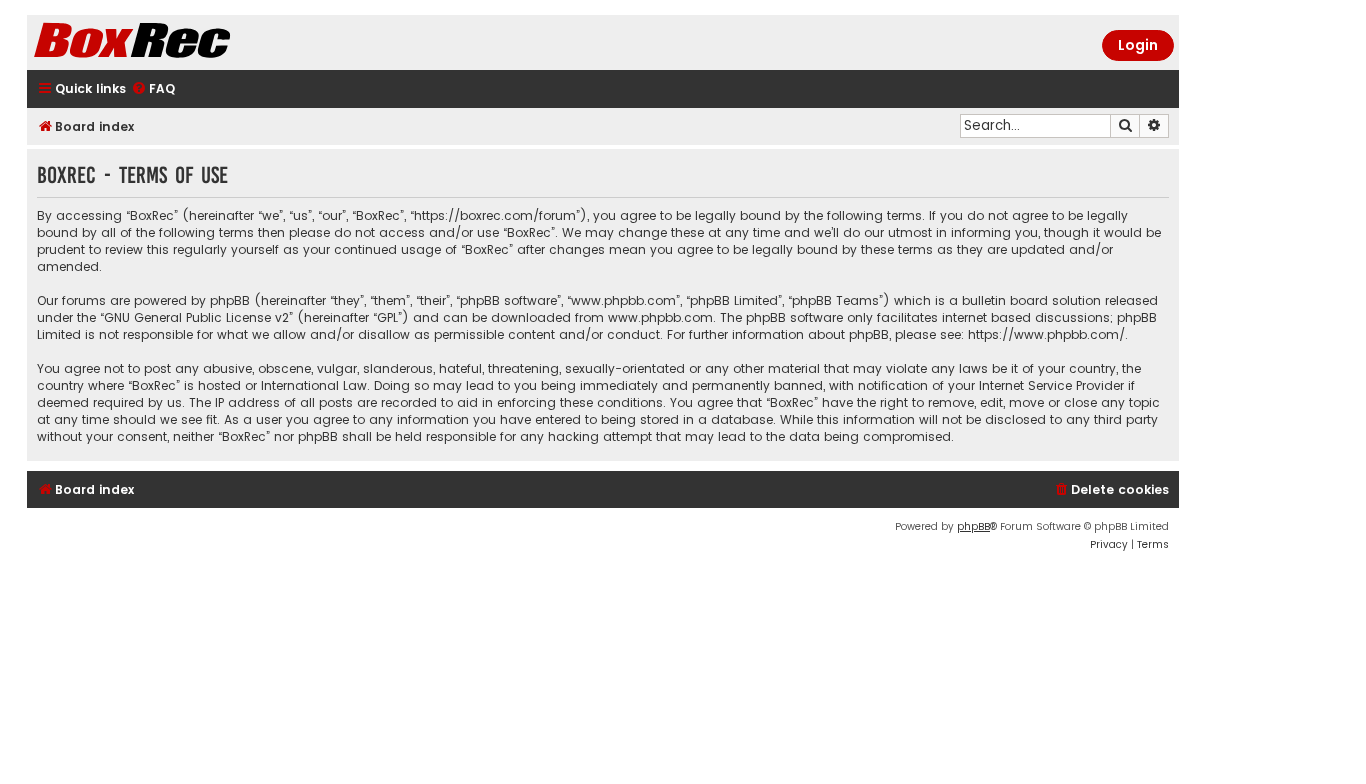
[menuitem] (153, 89)
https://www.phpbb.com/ (1046, 334)
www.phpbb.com (660, 317)
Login (1138, 45)
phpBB (973, 526)
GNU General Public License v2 (196, 317)
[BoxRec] (182, 42)
